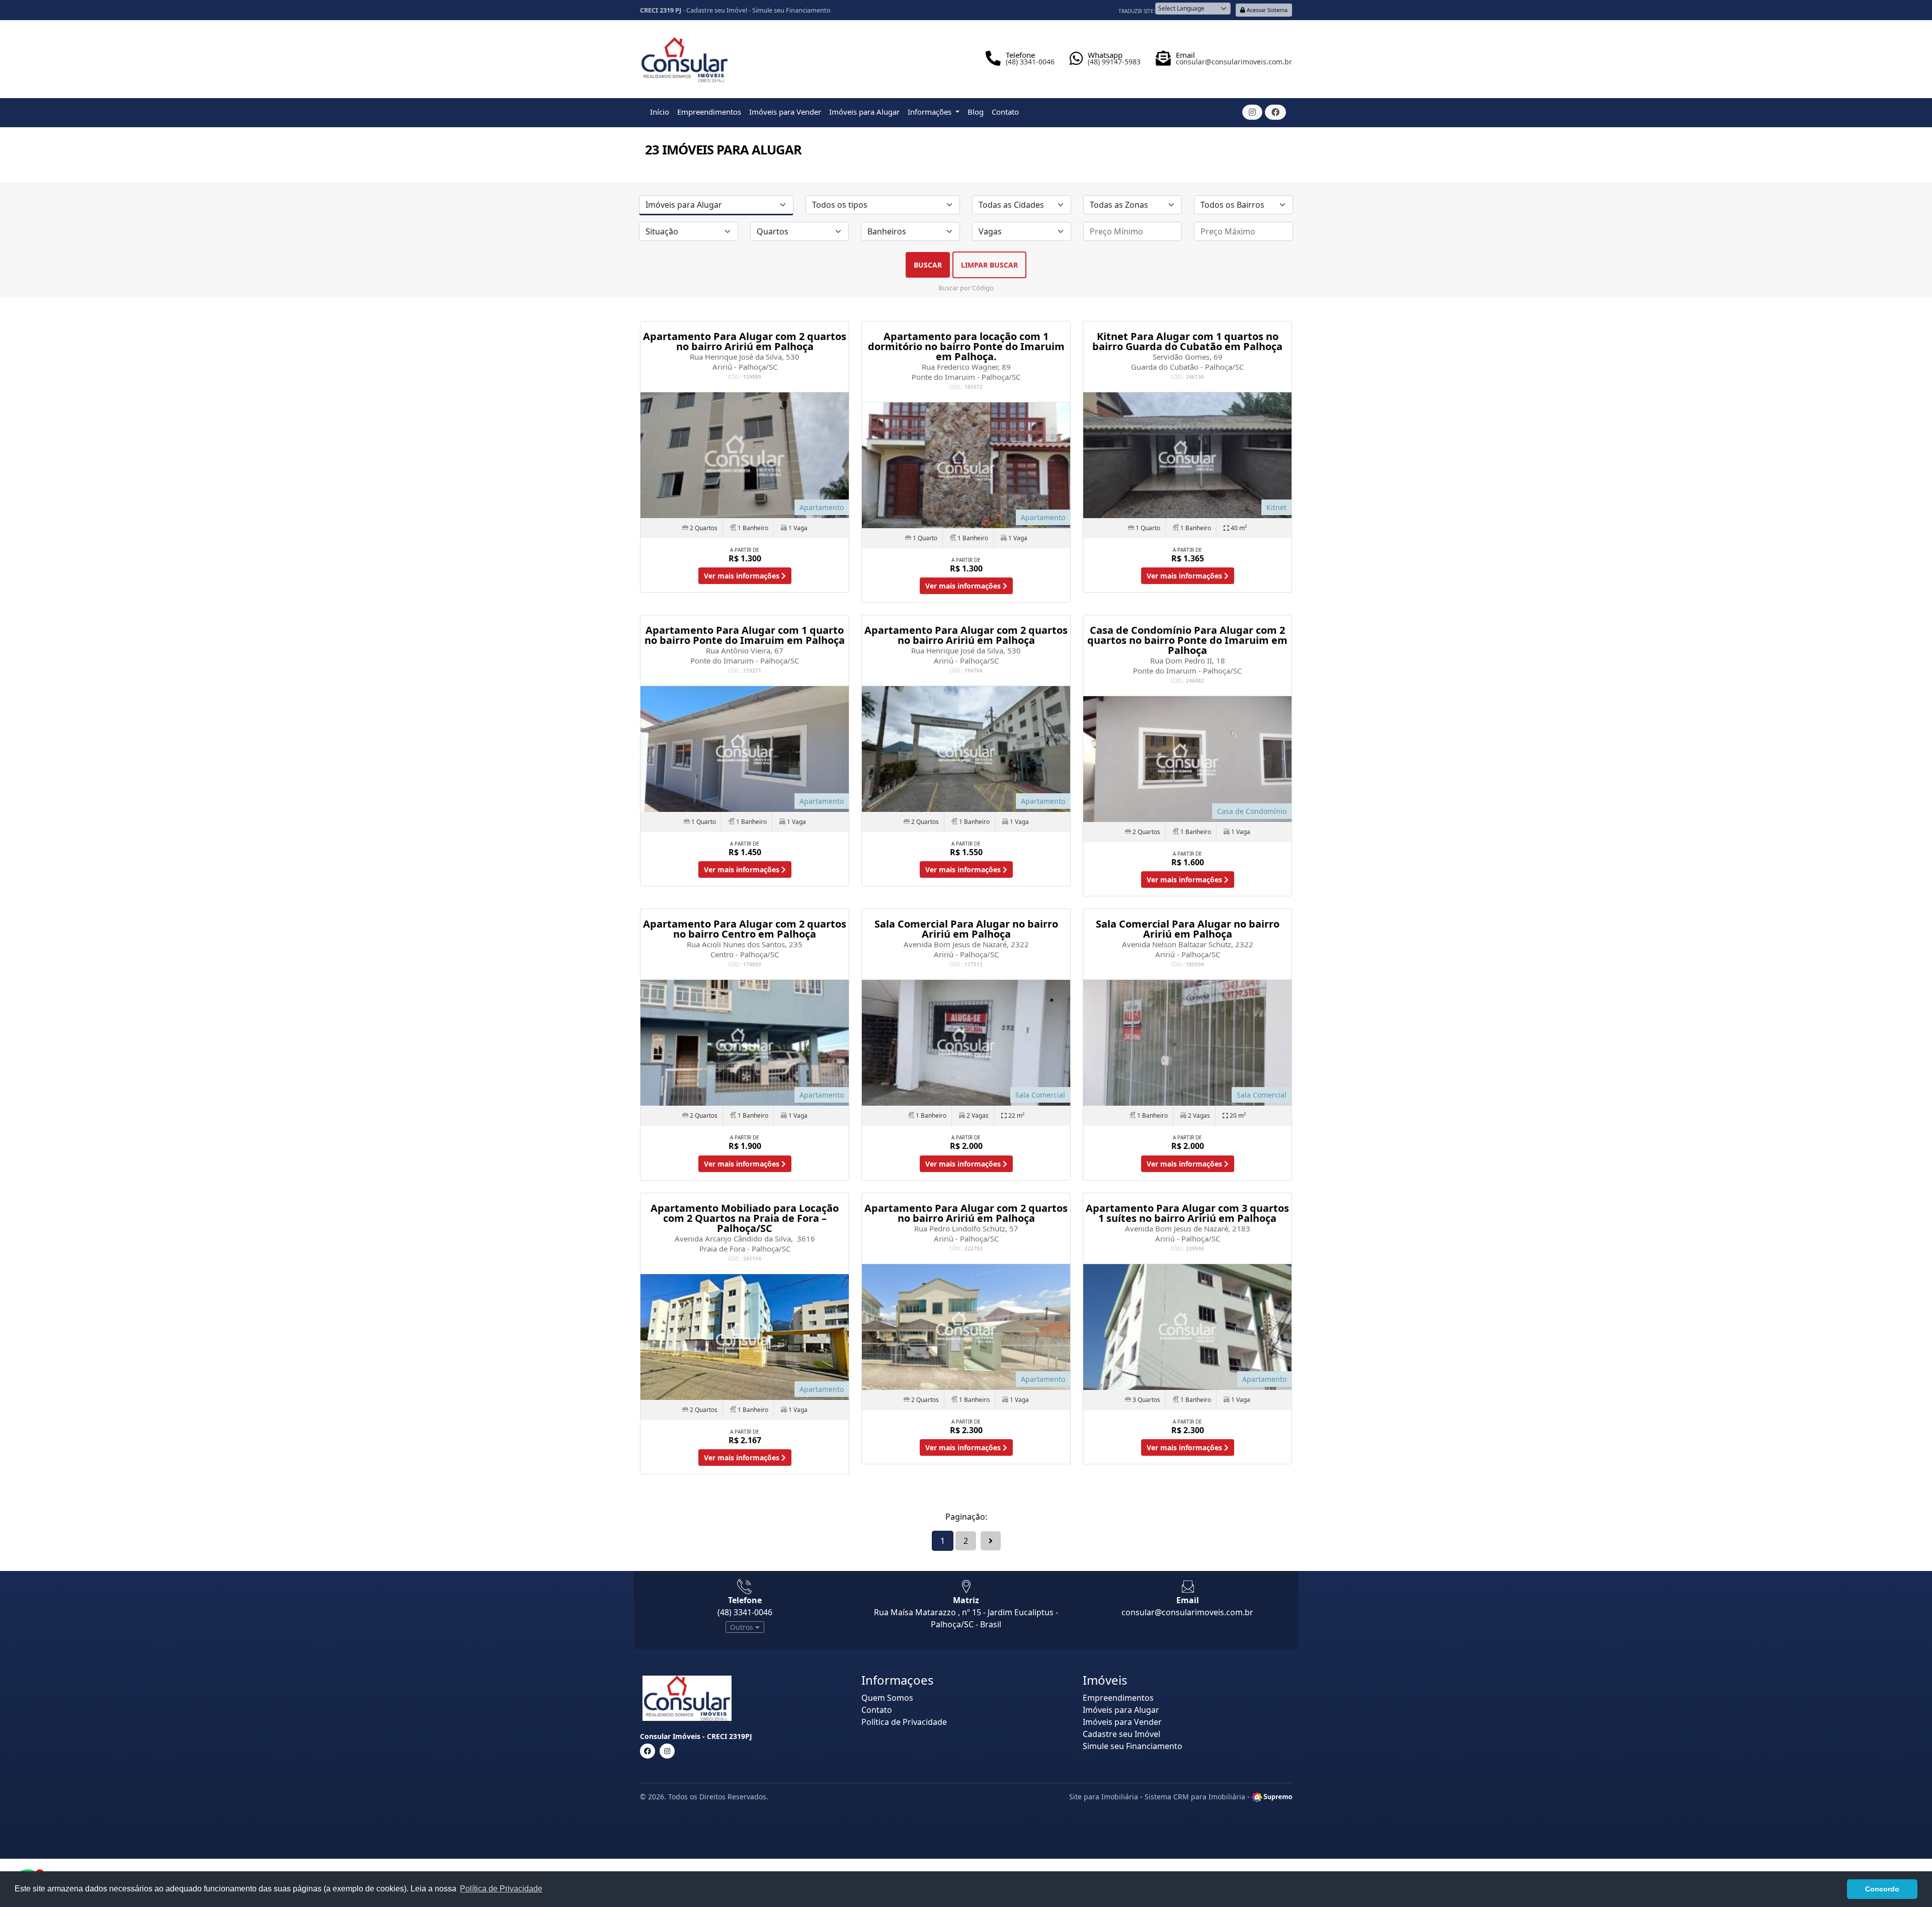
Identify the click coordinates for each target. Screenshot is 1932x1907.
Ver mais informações (743, 576)
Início (660, 112)
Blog (976, 112)
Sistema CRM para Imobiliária (1195, 1797)
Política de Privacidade (904, 1722)
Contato (1005, 112)
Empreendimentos (709, 112)
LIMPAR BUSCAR (989, 265)
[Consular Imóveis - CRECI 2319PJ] (685, 56)
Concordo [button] (1882, 1889)
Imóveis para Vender (785, 112)
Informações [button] (931, 112)
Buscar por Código (966, 288)
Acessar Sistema (1266, 10)
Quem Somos (887, 1698)
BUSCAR (928, 265)
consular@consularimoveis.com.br (1187, 1612)
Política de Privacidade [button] (501, 1889)
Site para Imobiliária (1104, 1797)
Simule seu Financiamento (791, 10)
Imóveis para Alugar (864, 112)
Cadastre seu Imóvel (717, 10)
